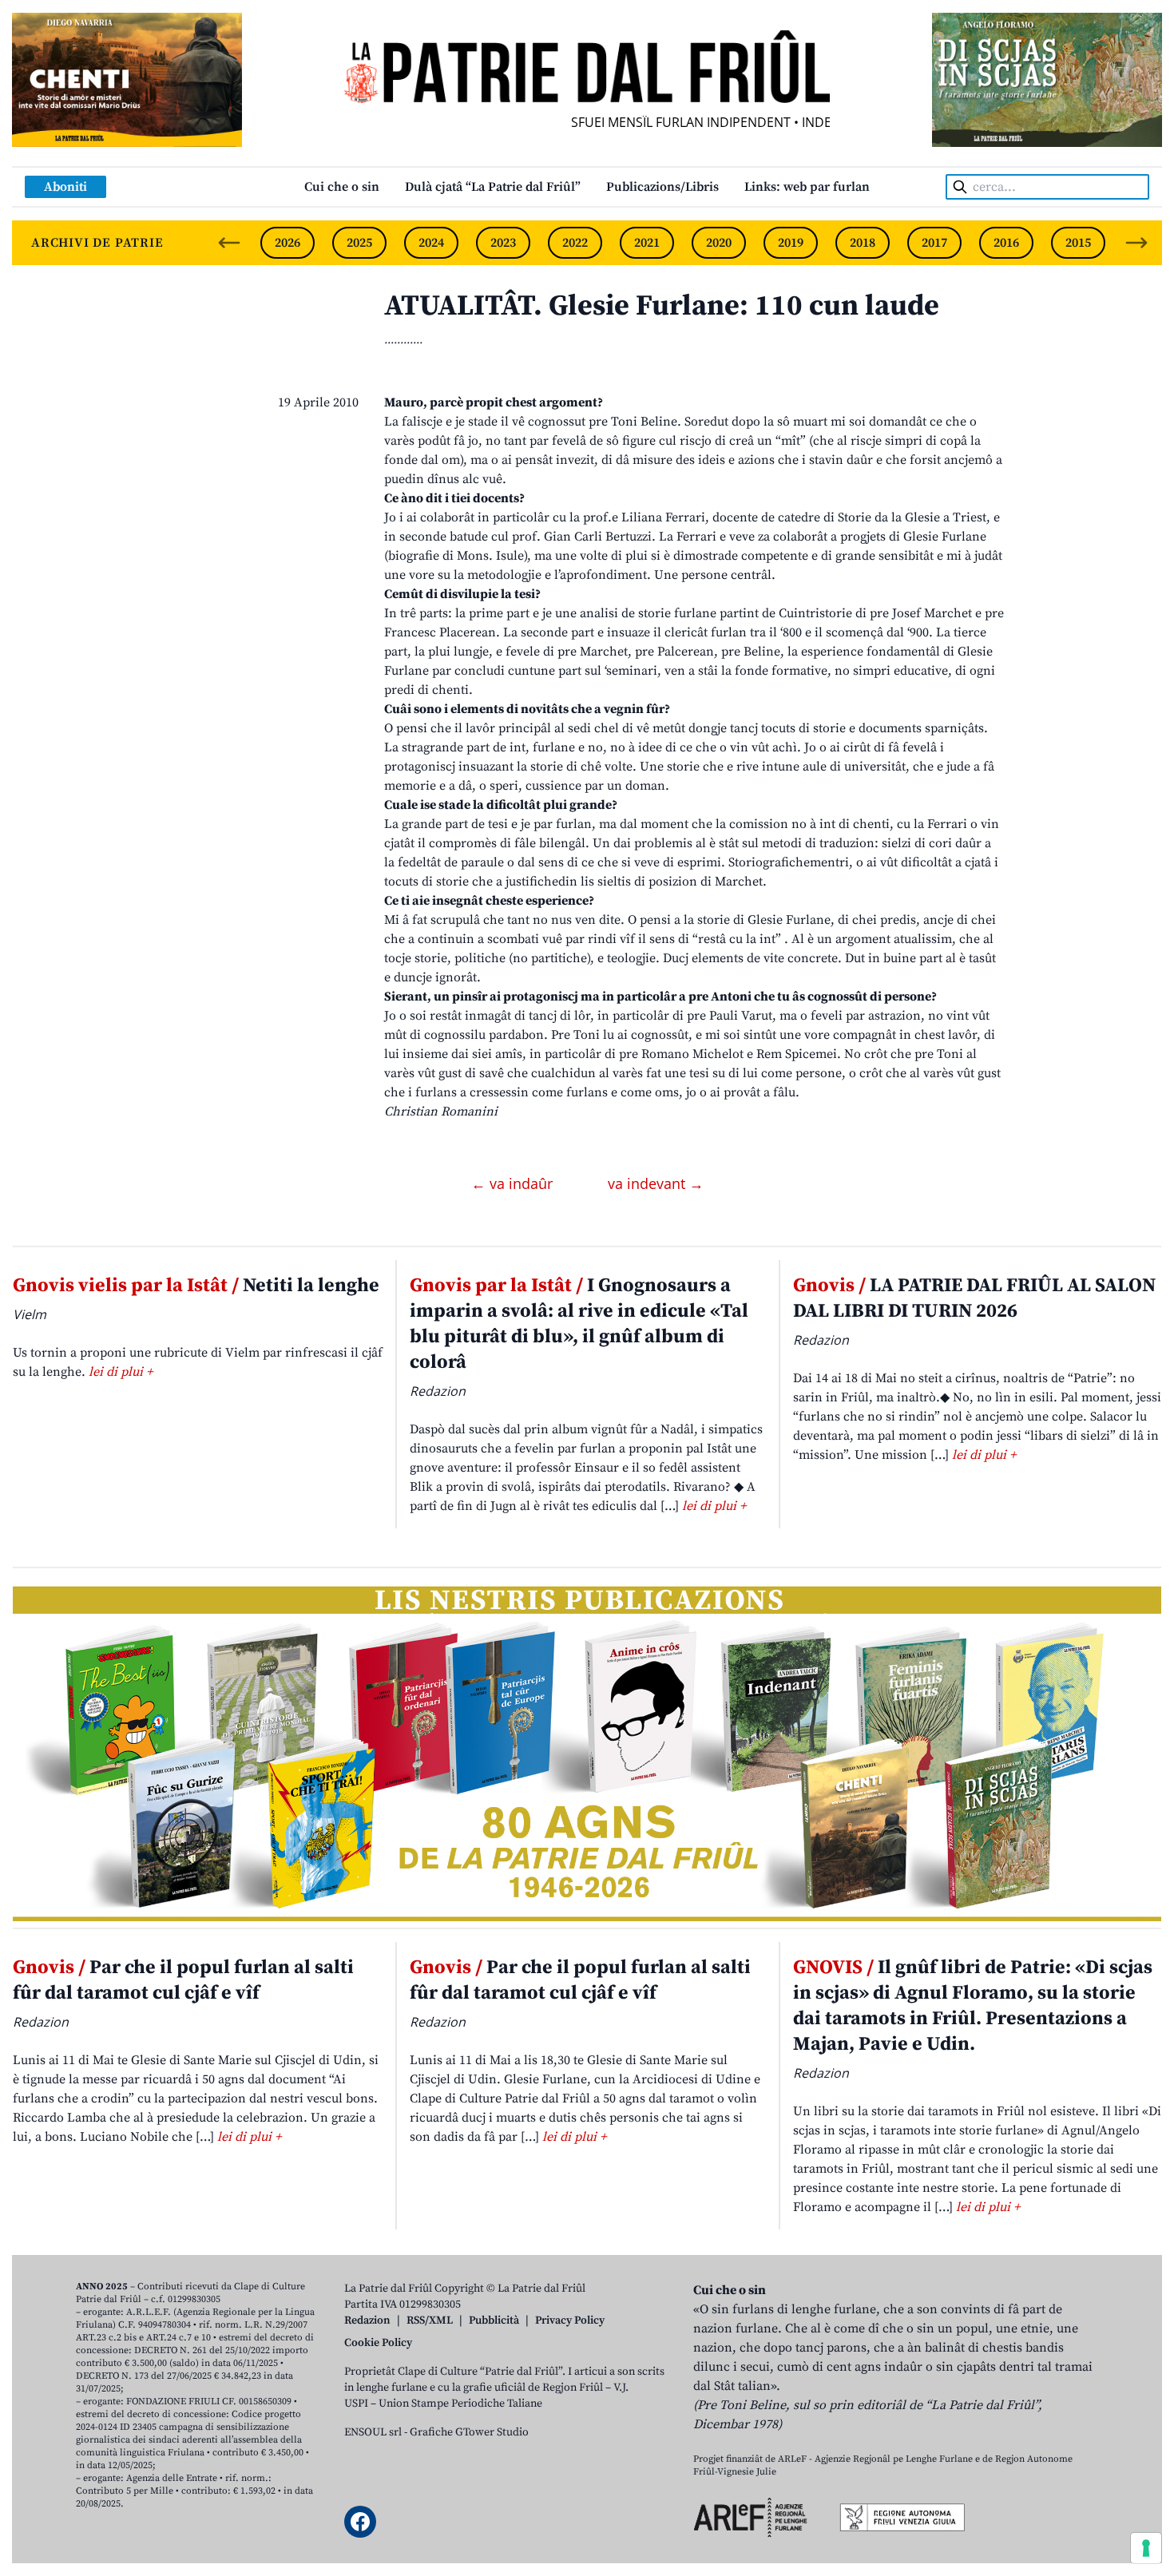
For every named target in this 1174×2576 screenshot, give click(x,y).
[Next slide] (1136, 243)
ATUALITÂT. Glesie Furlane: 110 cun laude (662, 306)
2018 (863, 243)
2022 (575, 243)
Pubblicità (494, 2320)
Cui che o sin (342, 187)
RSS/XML (430, 2320)
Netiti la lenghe (196, 1286)
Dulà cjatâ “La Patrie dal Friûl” (493, 187)
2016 (1006, 243)
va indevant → (656, 1183)
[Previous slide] (229, 243)
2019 (791, 243)
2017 (934, 243)
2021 (647, 243)
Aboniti (65, 187)
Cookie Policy (378, 2343)
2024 (431, 243)
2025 (359, 243)
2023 (503, 243)
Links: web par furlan (807, 187)
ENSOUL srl (373, 2432)
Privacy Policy (570, 2320)
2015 (1078, 243)
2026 (288, 243)
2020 (719, 243)
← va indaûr (514, 1183)
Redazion (367, 2320)
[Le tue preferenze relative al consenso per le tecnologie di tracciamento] (1146, 2548)
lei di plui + (121, 1372)
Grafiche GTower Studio (469, 2432)
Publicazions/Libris (662, 187)
